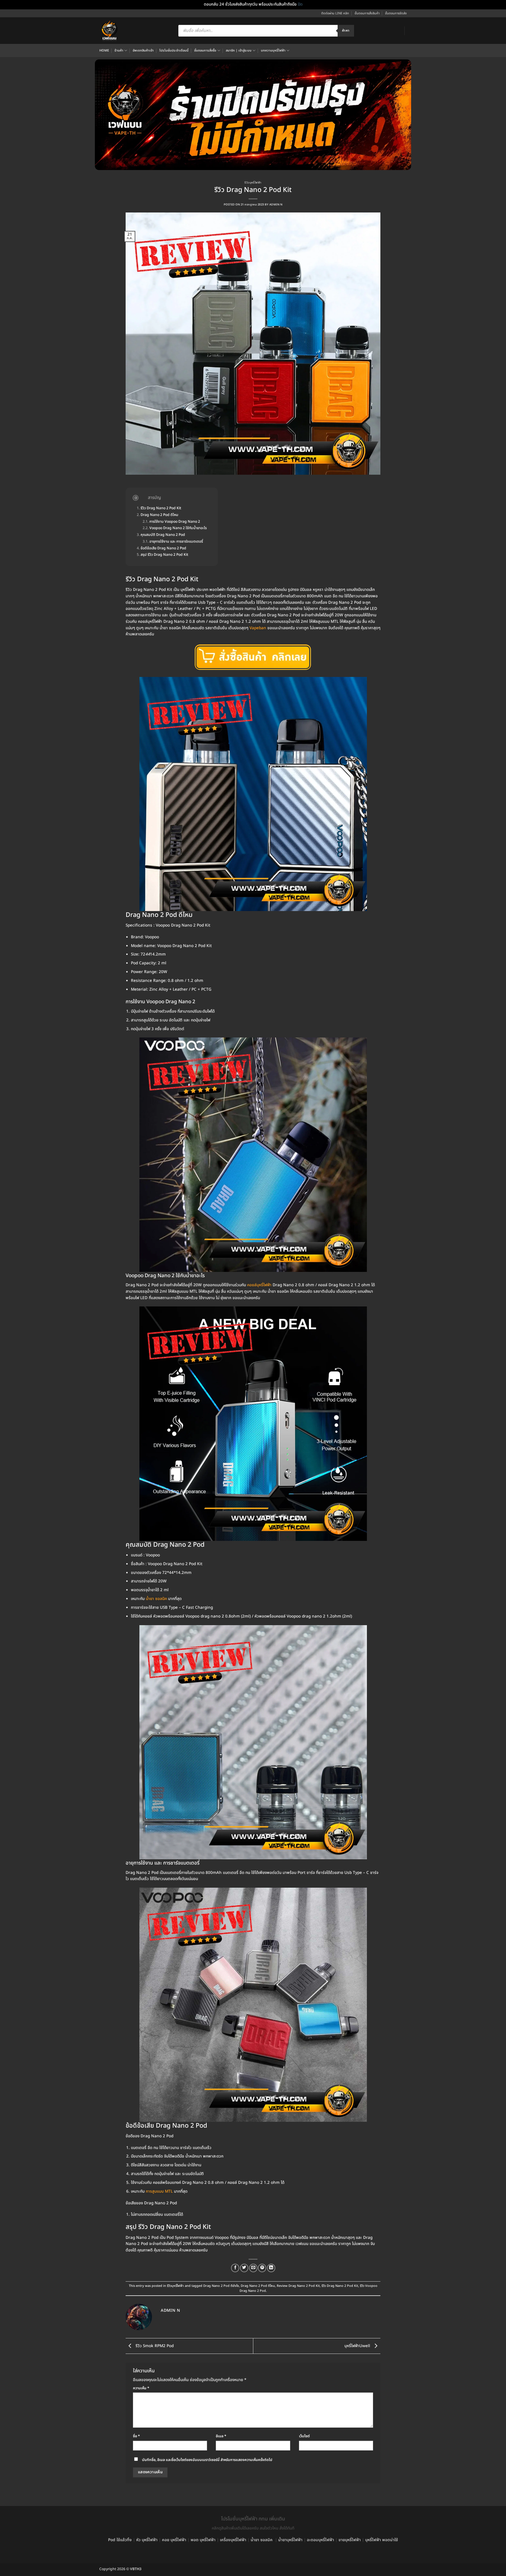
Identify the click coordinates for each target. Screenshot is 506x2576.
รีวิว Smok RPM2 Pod (154, 2346)
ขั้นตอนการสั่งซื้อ (205, 50)
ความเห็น (141, 2388)
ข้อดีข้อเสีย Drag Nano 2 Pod (163, 549)
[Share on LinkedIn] (271, 2268)
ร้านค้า (119, 50)
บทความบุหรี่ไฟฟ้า (273, 50)
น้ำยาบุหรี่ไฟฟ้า (290, 2540)
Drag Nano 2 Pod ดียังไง (221, 2286)
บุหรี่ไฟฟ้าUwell (358, 2346)
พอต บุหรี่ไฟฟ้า (203, 2540)
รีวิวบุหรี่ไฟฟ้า (253, 183)
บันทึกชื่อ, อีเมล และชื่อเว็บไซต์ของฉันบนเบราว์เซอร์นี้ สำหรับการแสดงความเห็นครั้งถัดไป (207, 2460)
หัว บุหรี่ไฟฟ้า (147, 2540)
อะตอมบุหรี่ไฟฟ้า (320, 2540)
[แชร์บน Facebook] (235, 2268)
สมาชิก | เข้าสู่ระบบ (239, 50)
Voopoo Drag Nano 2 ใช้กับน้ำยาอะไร (178, 528)
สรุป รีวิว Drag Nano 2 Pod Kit (164, 555)
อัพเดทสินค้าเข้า (143, 50)
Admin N (276, 205)
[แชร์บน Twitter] (244, 2268)
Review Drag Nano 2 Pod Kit (298, 2286)
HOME (104, 50)
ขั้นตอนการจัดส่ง (396, 13)
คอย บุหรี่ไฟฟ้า (174, 2540)
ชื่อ (136, 2436)
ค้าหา (346, 31)
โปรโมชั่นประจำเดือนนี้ (174, 50)
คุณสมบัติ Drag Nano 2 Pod (163, 535)
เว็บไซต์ (304, 2436)
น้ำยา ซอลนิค (262, 2540)
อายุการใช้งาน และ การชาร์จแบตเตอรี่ (176, 542)
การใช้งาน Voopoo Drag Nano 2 (175, 522)
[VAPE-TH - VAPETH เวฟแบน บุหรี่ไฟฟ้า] (110, 31)
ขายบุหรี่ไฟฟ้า (350, 2540)
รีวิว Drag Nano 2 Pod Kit (161, 508)
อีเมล (221, 2436)
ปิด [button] (300, 4)
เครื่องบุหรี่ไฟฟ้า (233, 2540)
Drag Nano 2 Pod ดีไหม (159, 515)
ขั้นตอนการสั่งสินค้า (367, 13)
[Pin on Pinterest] (262, 2268)
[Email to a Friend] (253, 2268)
